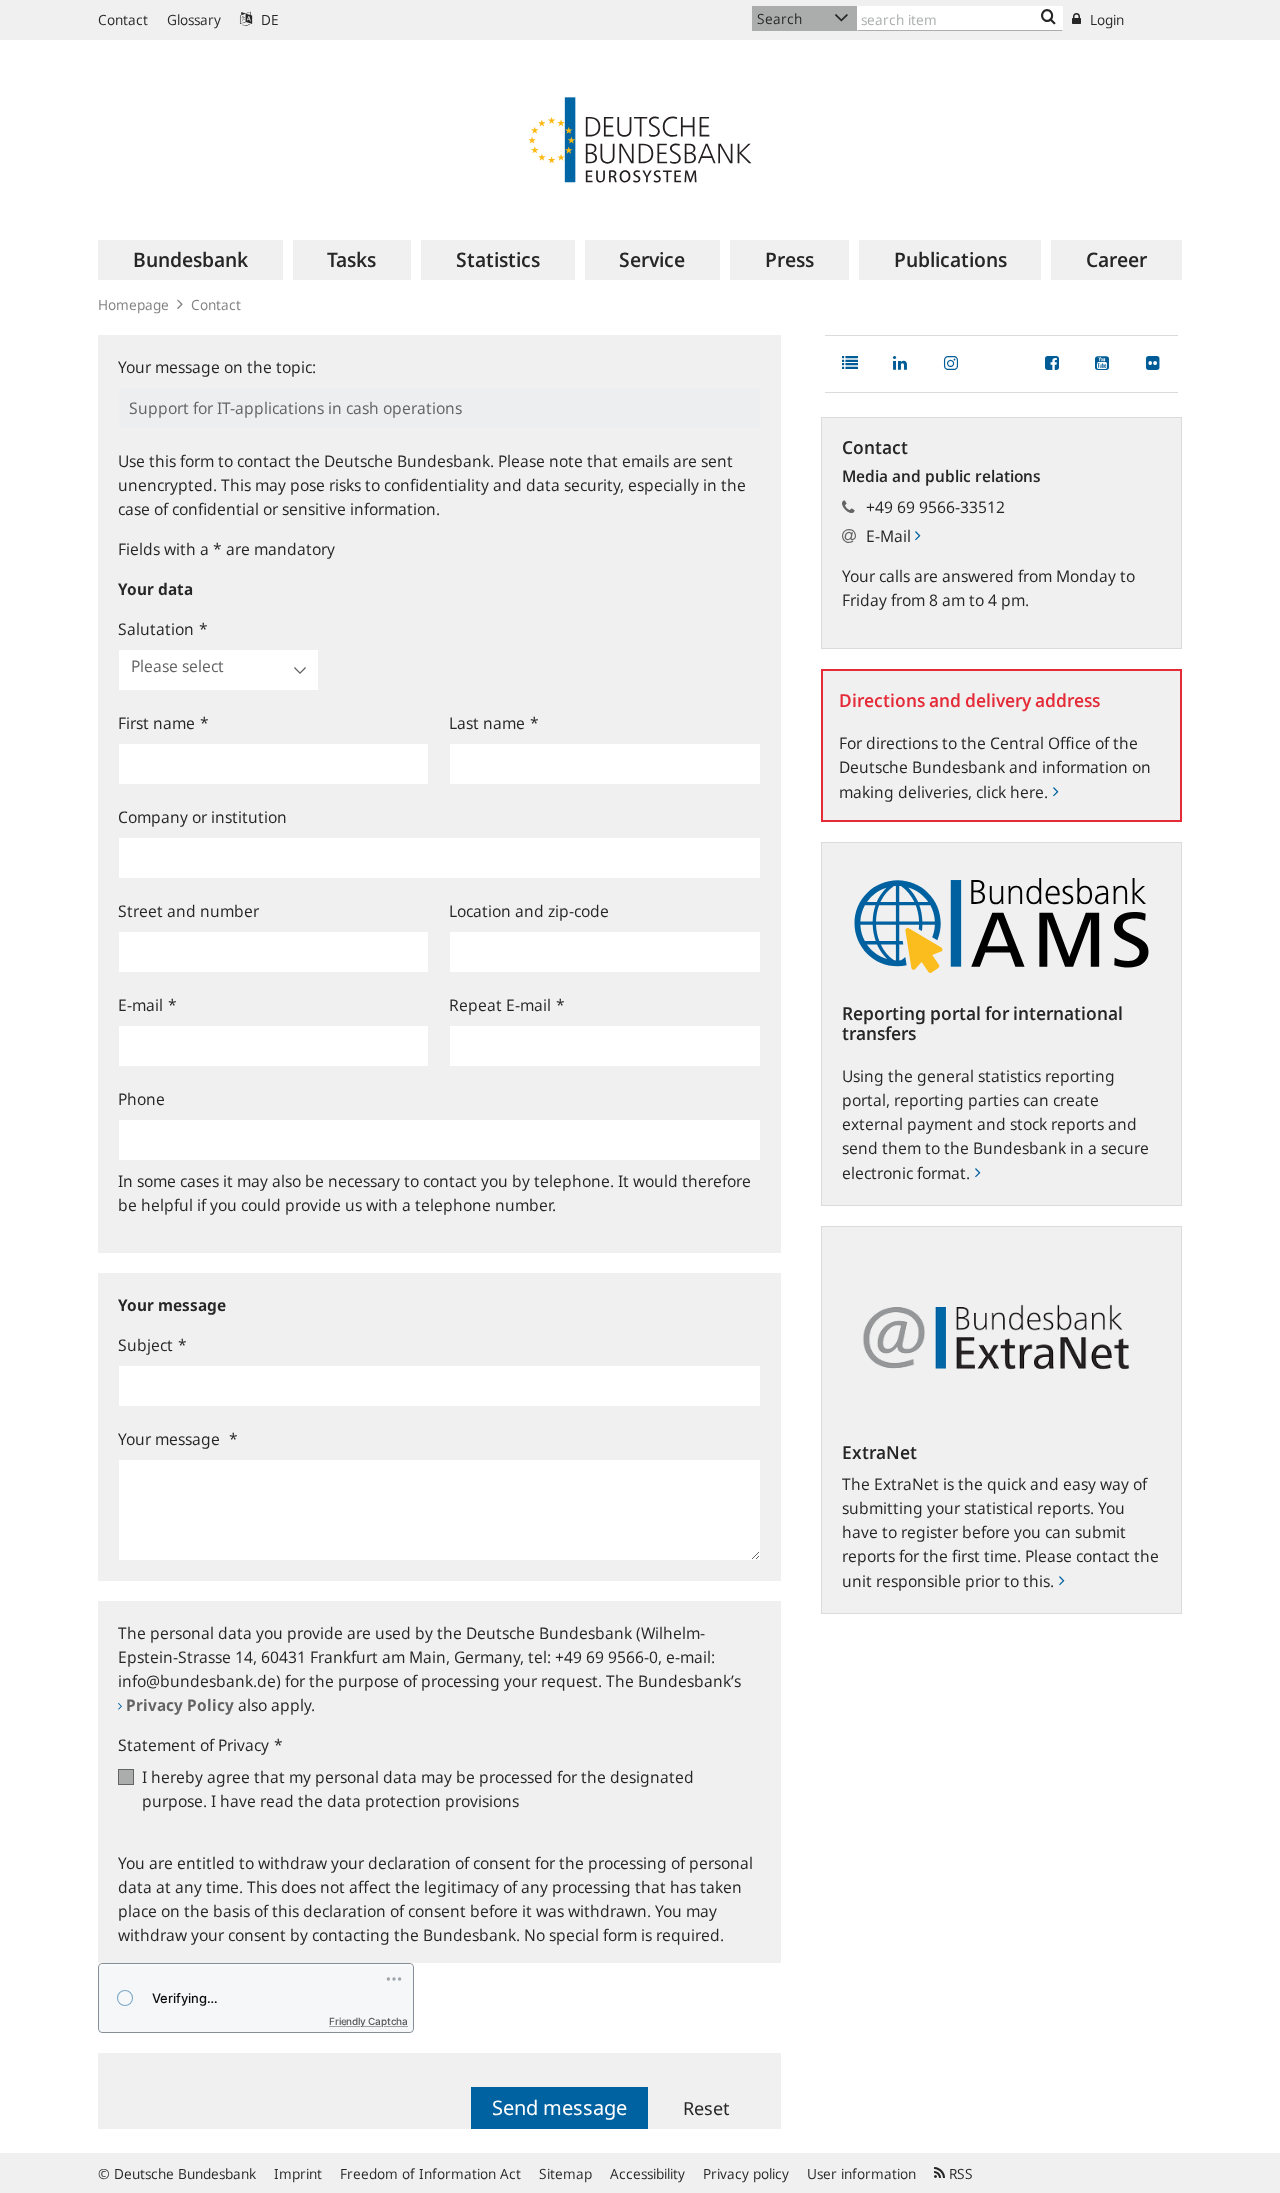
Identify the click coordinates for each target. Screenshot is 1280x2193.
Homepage (133, 304)
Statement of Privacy (200, 1745)
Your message (178, 1439)
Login (1105, 19)
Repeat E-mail (507, 1005)
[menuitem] (190, 260)
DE (268, 19)
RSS (959, 2173)
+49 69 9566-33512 (935, 507)
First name (163, 723)
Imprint (298, 2173)
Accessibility (647, 2173)
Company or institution (202, 817)
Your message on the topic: (217, 367)
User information (861, 2173)
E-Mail (890, 536)
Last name (494, 723)
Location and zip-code (529, 911)
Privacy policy (746, 2173)
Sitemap (565, 2173)
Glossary (194, 19)
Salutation (163, 629)
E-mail (147, 1005)
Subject (152, 1345)
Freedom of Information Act (430, 2173)
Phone (141, 1099)
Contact (123, 19)
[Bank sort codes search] (1048, 18)
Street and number (188, 911)
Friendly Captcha (368, 2021)
